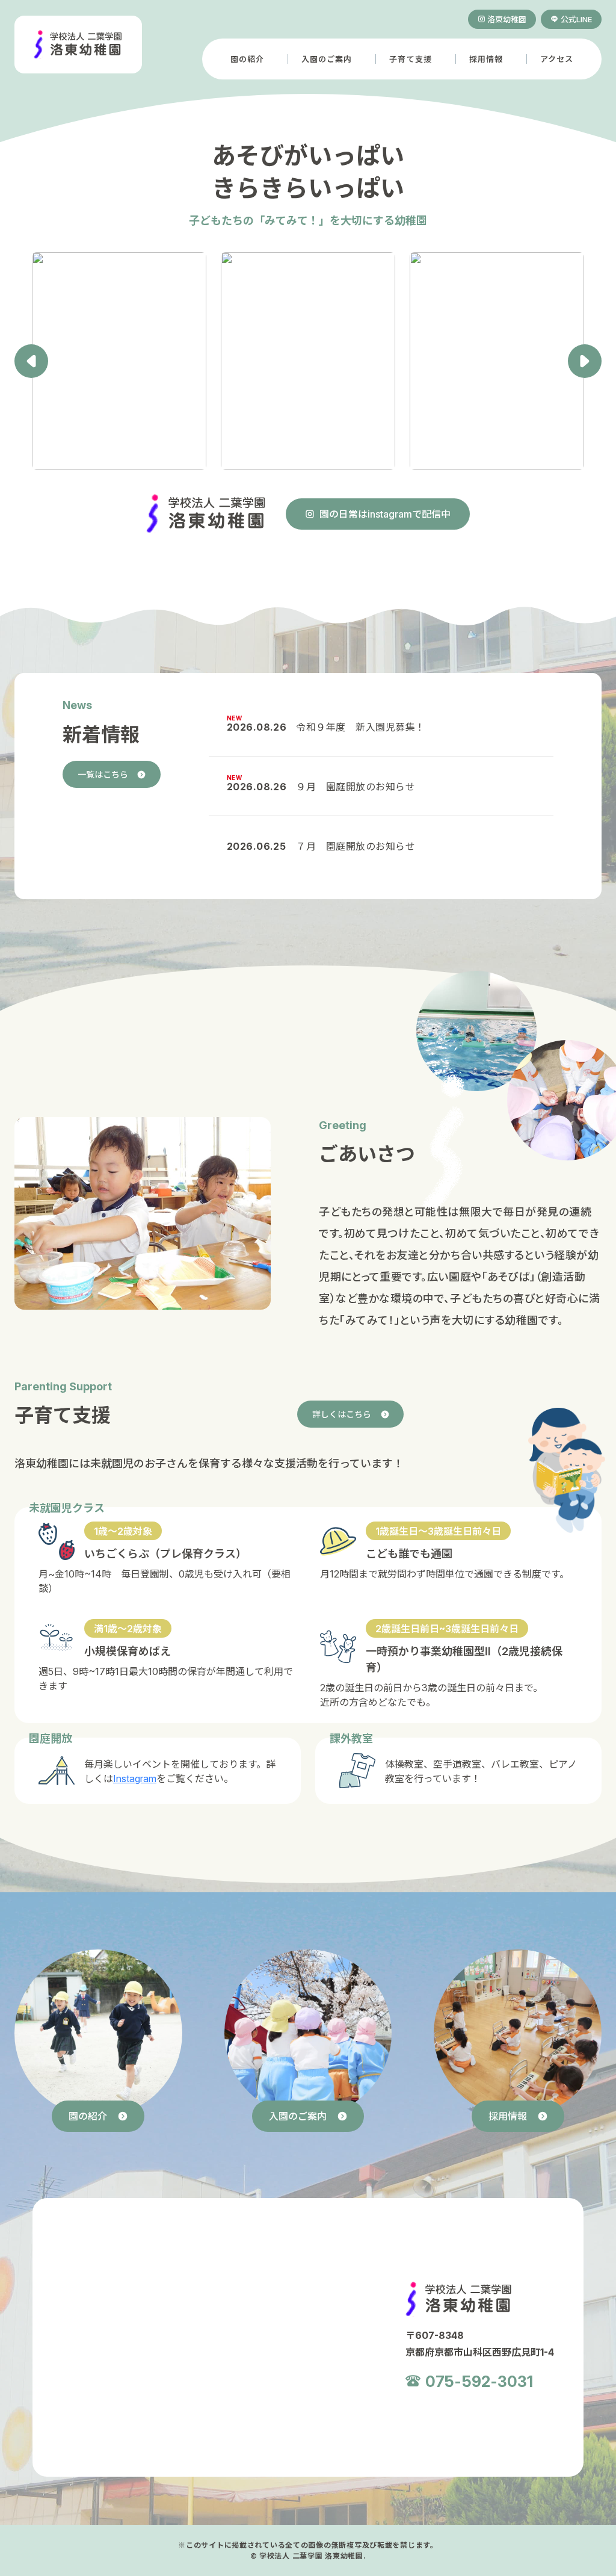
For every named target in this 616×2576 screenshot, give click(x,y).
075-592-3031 (479, 2380)
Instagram (135, 1778)
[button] (585, 361)
